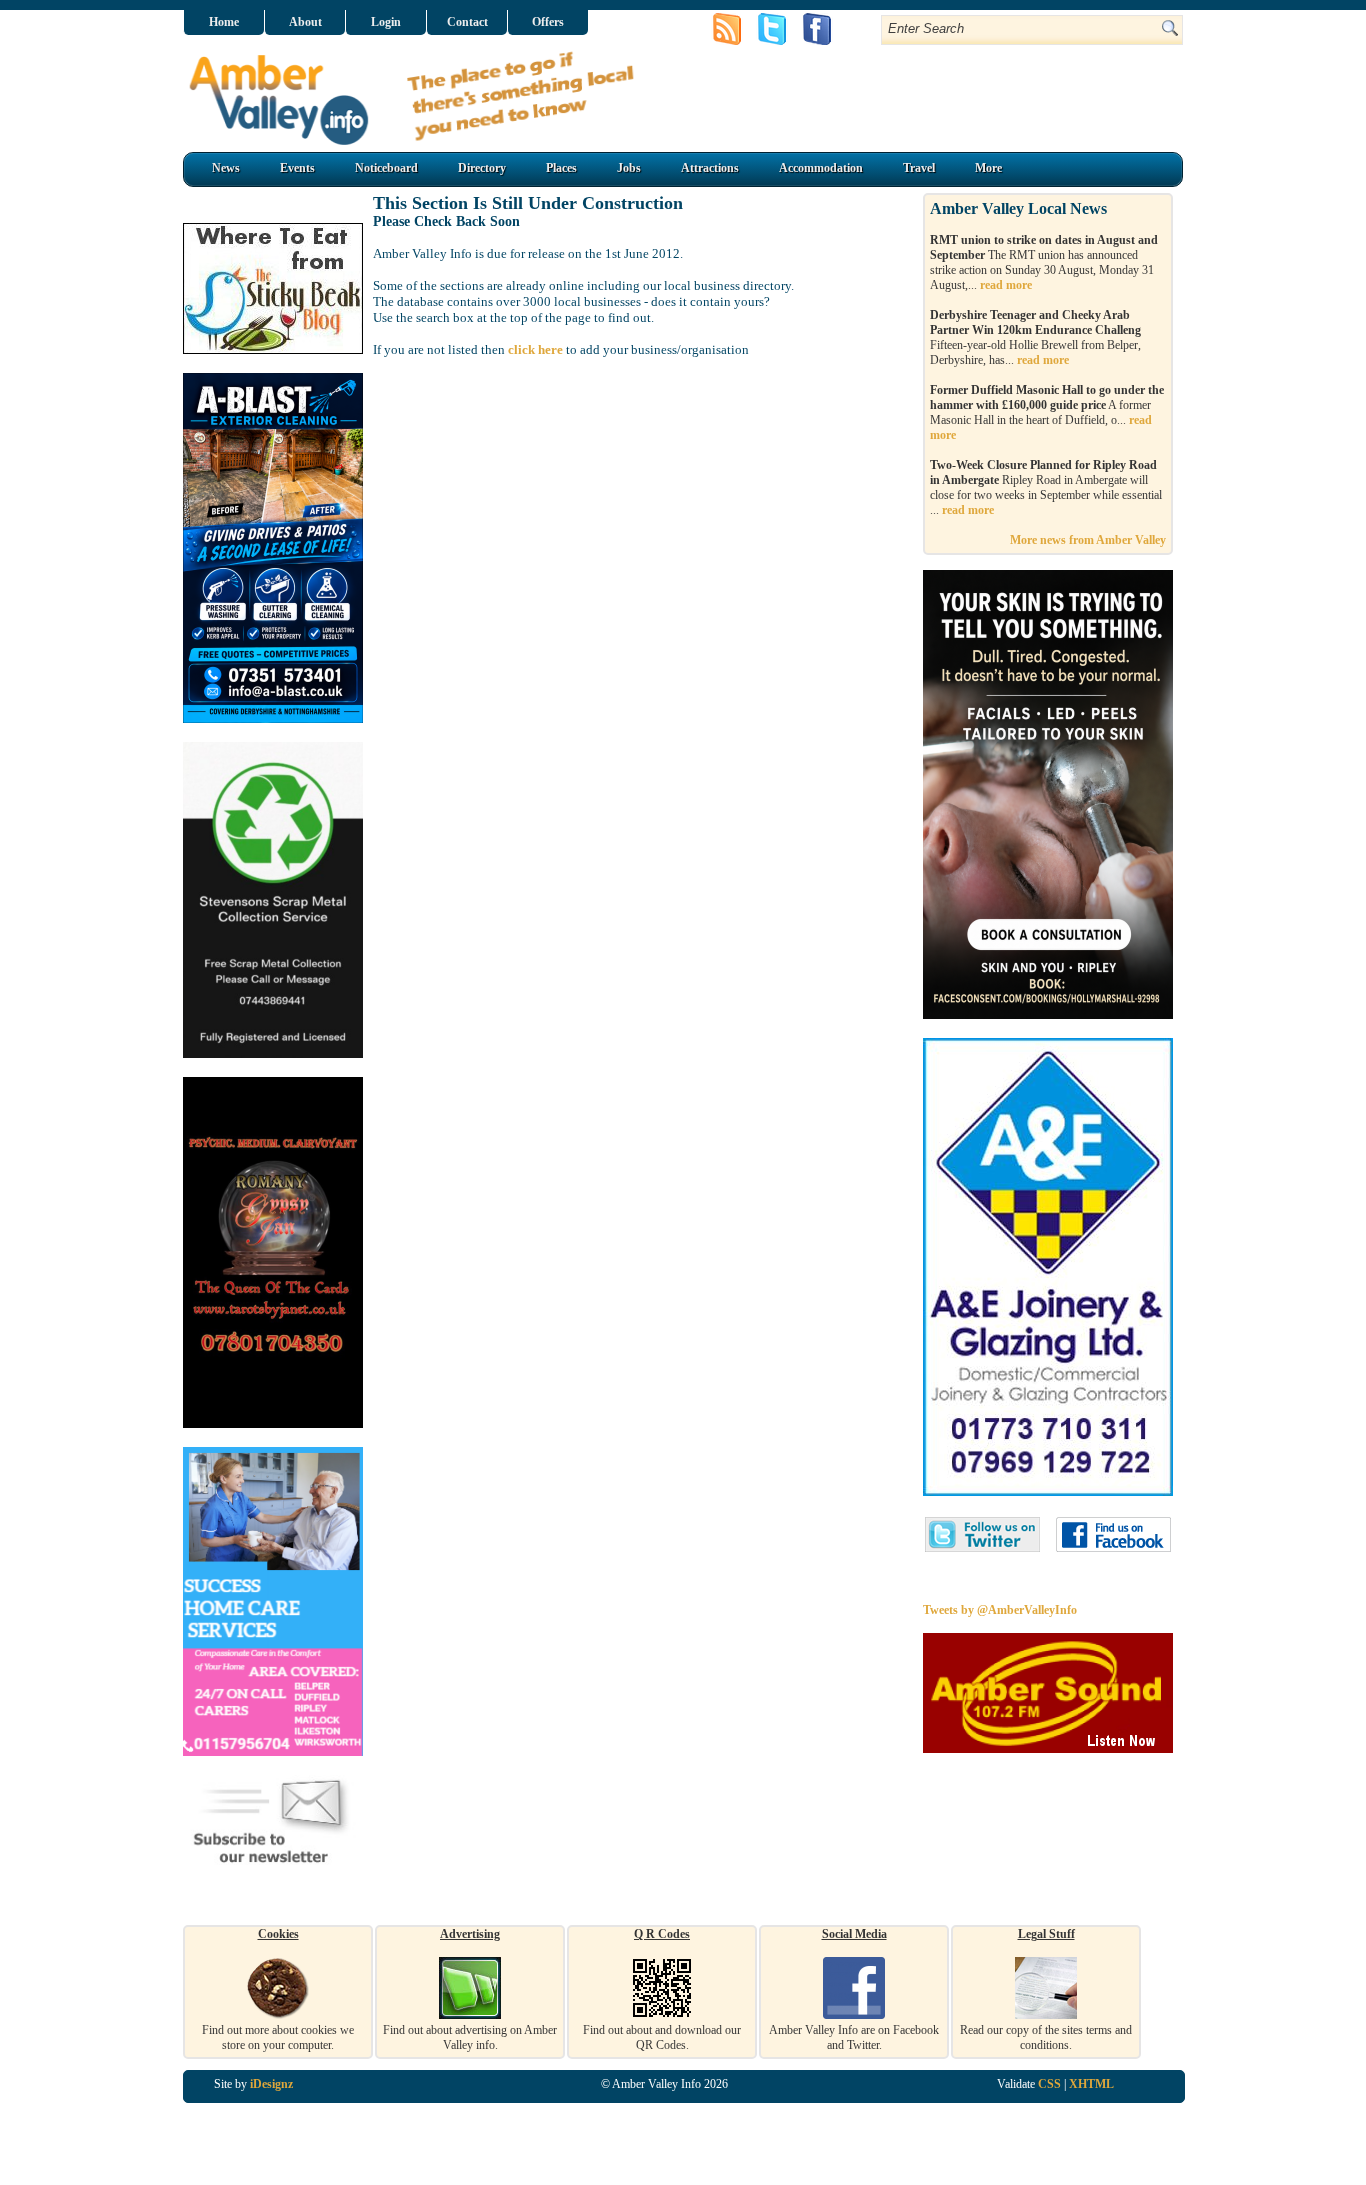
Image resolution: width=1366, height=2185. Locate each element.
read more (1006, 285)
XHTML (1091, 2084)
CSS (1049, 2084)
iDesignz (271, 2084)
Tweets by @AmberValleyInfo (1000, 1610)
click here (535, 349)
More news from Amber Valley (1088, 540)
